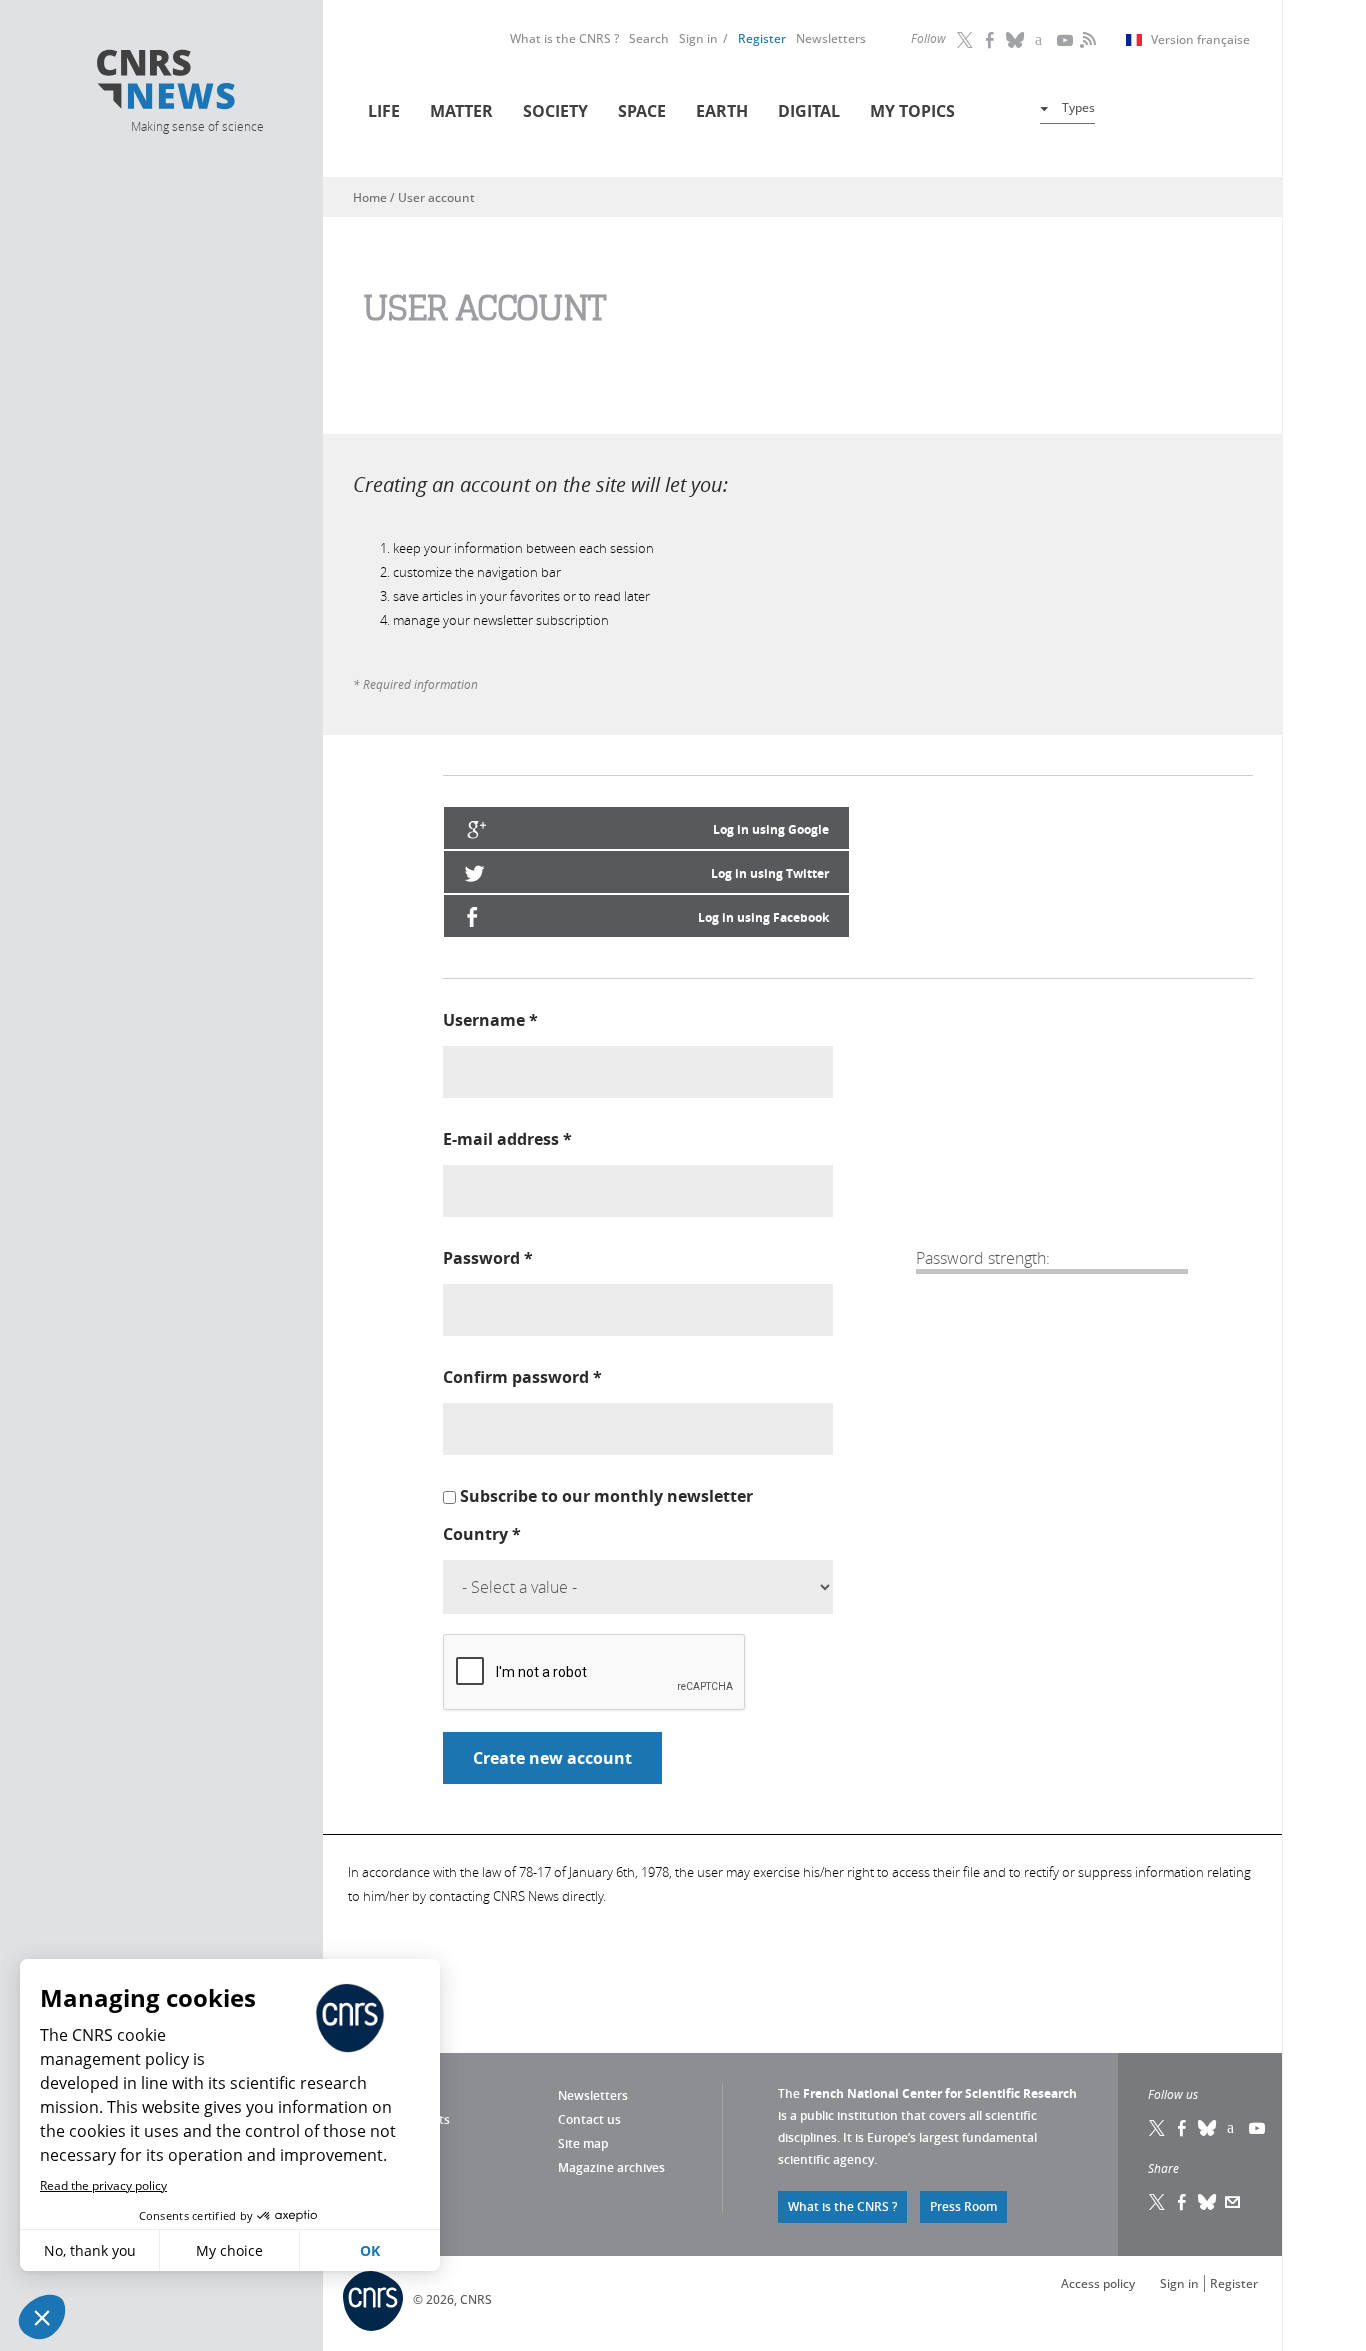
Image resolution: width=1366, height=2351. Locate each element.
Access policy (1098, 2283)
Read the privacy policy (103, 2185)
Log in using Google (771, 829)
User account (436, 197)
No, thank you (90, 2250)
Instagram (1041, 40)
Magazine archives (611, 2167)
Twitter (966, 40)
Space (642, 111)
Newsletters (831, 38)
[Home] (196, 82)
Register (762, 38)
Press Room (963, 2206)
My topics (912, 111)
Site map (583, 2143)
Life (384, 111)
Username (490, 1020)
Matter (461, 111)
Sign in (698, 38)
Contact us (589, 2119)
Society (555, 111)
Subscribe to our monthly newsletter (606, 1496)
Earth (722, 111)
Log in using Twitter (770, 873)
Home (370, 197)
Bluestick (1016, 40)
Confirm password (522, 1377)
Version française (1200, 40)
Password (488, 1258)
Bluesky (1208, 2128)
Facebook (991, 40)
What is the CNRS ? (564, 38)
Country (482, 1534)
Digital (809, 111)
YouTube (1066, 40)
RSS (1086, 40)
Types (1078, 107)
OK (370, 2250)
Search (649, 38)
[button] (42, 2317)
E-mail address (507, 1139)
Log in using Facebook (763, 917)
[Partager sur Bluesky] (1208, 2202)
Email (1233, 2202)
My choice (229, 2250)
